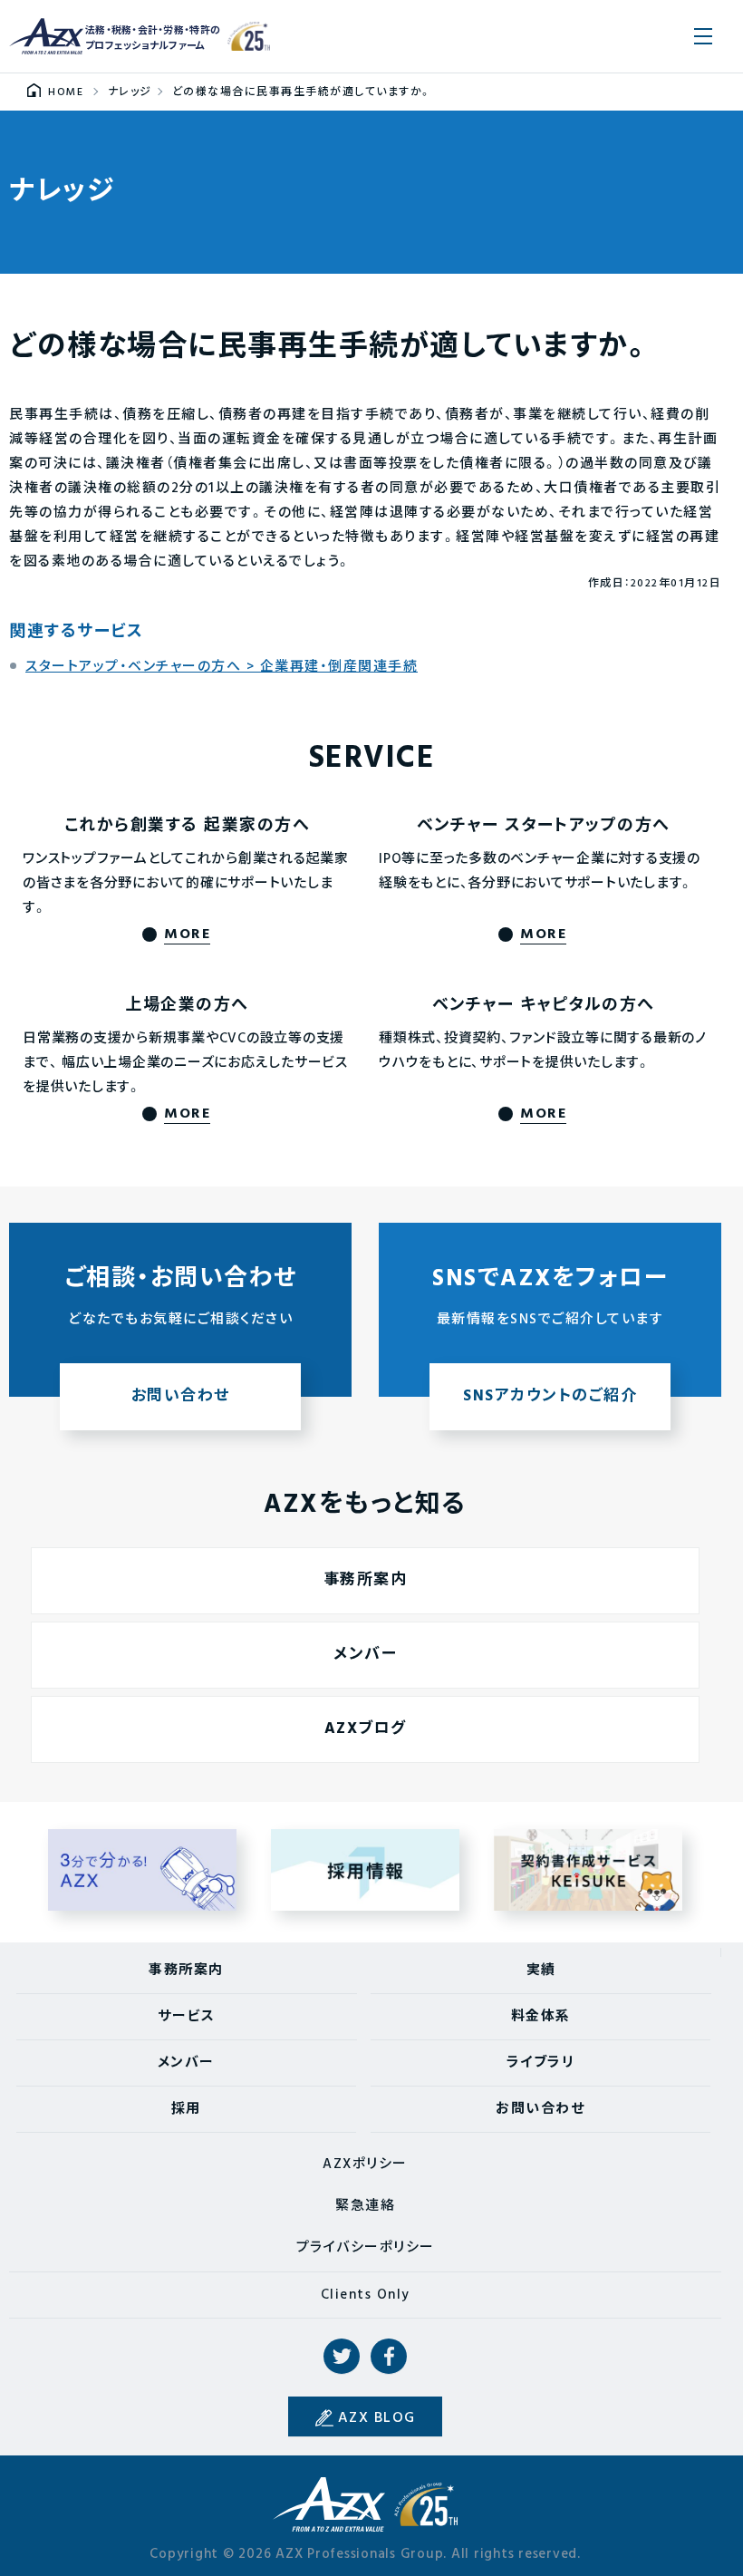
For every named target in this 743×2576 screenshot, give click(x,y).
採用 (186, 2109)
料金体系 (541, 2017)
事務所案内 (366, 1580)
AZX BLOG (377, 2418)
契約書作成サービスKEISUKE (589, 1870)
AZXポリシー (365, 2164)
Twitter (342, 2357)
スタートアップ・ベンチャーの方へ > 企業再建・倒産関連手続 (222, 667)
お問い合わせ (540, 2109)
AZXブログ (366, 1729)
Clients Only (366, 2295)
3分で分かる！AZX (143, 1870)
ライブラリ (541, 2063)
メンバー (365, 1655)
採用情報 (366, 1870)
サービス (186, 2017)
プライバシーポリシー (366, 2248)
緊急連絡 (365, 2206)
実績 (541, 1971)
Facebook (389, 2357)
